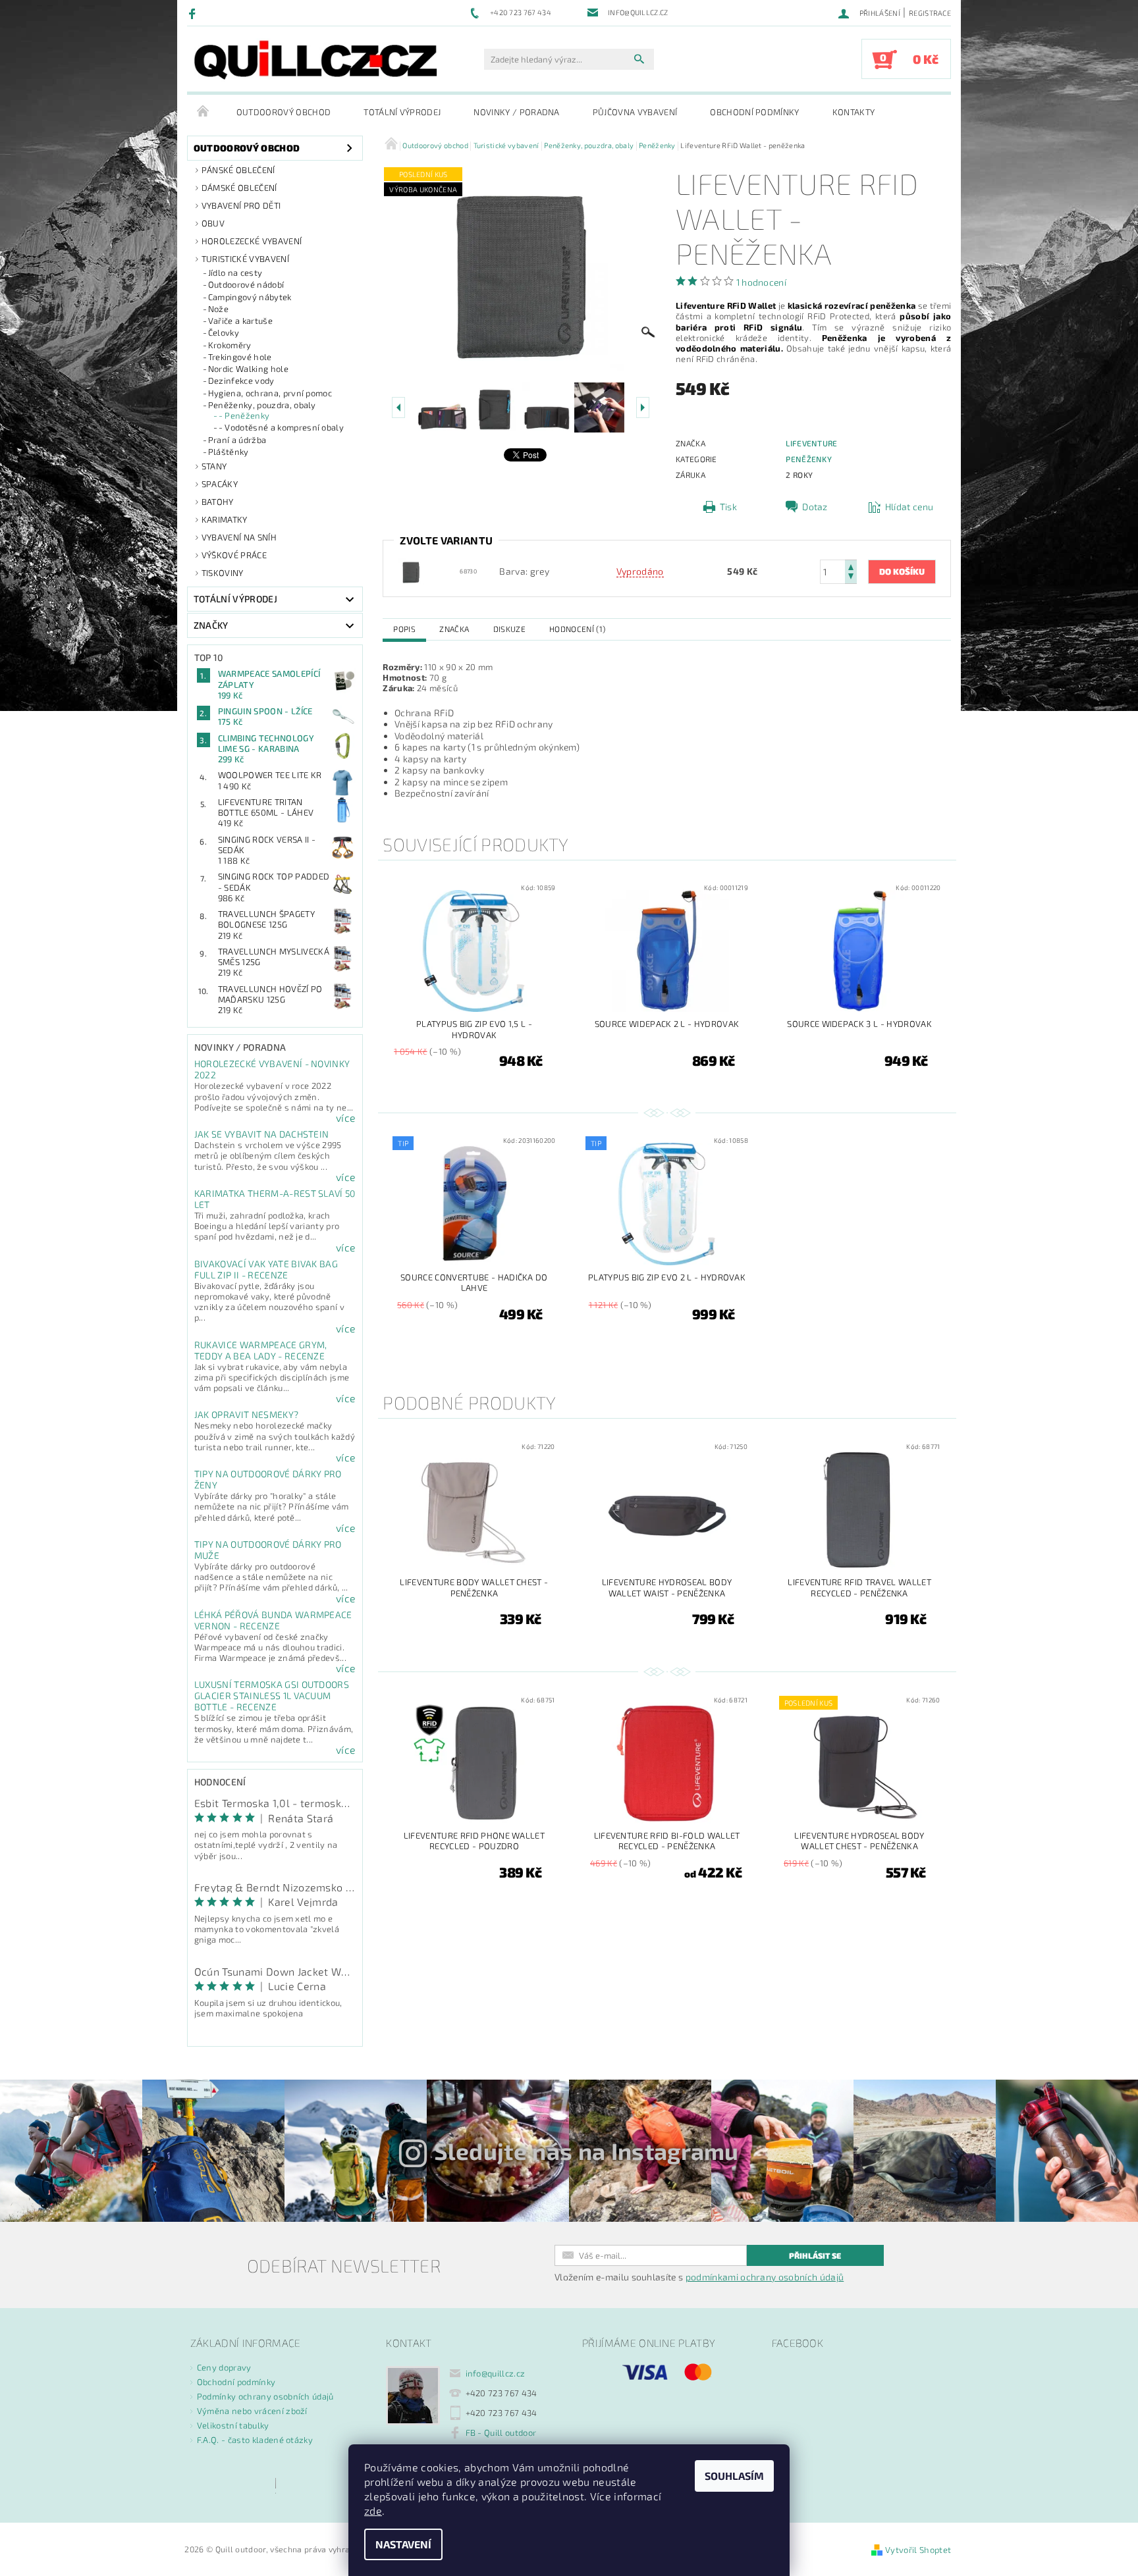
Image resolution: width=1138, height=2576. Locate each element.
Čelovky (224, 332)
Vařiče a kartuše (240, 321)
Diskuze (509, 629)
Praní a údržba (237, 440)
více (346, 1118)
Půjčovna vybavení (635, 112)
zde (373, 2510)
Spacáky (220, 484)
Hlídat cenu (909, 507)
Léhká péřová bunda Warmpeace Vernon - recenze (273, 1620)
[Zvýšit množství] (851, 566)
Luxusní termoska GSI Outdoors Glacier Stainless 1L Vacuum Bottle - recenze (272, 1695)
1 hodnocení (762, 282)
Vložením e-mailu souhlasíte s (699, 2277)
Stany (214, 466)
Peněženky (809, 459)
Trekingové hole (240, 357)
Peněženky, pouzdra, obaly (262, 405)
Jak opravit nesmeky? (246, 1414)
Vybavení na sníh (239, 537)
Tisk (728, 507)
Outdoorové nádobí (246, 284)
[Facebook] (194, 13)
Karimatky (225, 519)
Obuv (213, 223)
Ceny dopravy (224, 2367)
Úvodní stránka (203, 112)
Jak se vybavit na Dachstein (262, 1134)
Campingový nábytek (250, 297)
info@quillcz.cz (496, 2373)
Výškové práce (234, 555)
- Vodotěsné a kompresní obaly (281, 427)
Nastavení (403, 2544)
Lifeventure (812, 443)
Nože (218, 309)
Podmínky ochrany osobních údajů (265, 2396)
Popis (404, 629)
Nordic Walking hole (248, 369)
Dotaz (815, 507)
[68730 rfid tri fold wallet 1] (411, 570)
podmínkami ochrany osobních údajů (765, 2277)
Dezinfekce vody (241, 381)
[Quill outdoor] (315, 60)
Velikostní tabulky (233, 2425)
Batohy (218, 502)
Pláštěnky (229, 452)
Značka (454, 629)
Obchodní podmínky (754, 112)
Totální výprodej (402, 112)
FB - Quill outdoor (501, 2432)
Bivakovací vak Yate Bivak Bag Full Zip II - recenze (266, 1269)
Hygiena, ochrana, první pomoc (270, 393)
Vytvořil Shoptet (918, 2550)
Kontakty (854, 112)
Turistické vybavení (245, 259)
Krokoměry (230, 345)
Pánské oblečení (238, 170)
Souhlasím (734, 2476)
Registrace (930, 13)
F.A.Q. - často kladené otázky (255, 2440)
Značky (211, 625)
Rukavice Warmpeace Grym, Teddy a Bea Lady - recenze (261, 1350)
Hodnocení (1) (577, 629)
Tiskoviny (223, 573)
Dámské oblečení (239, 188)
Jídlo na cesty (235, 273)
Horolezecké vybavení (252, 241)
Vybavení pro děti (241, 205)
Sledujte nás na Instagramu (586, 2151)
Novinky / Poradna (516, 112)
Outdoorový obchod (284, 112)
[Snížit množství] (851, 578)
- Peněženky (244, 415)
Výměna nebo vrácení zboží (252, 2411)
